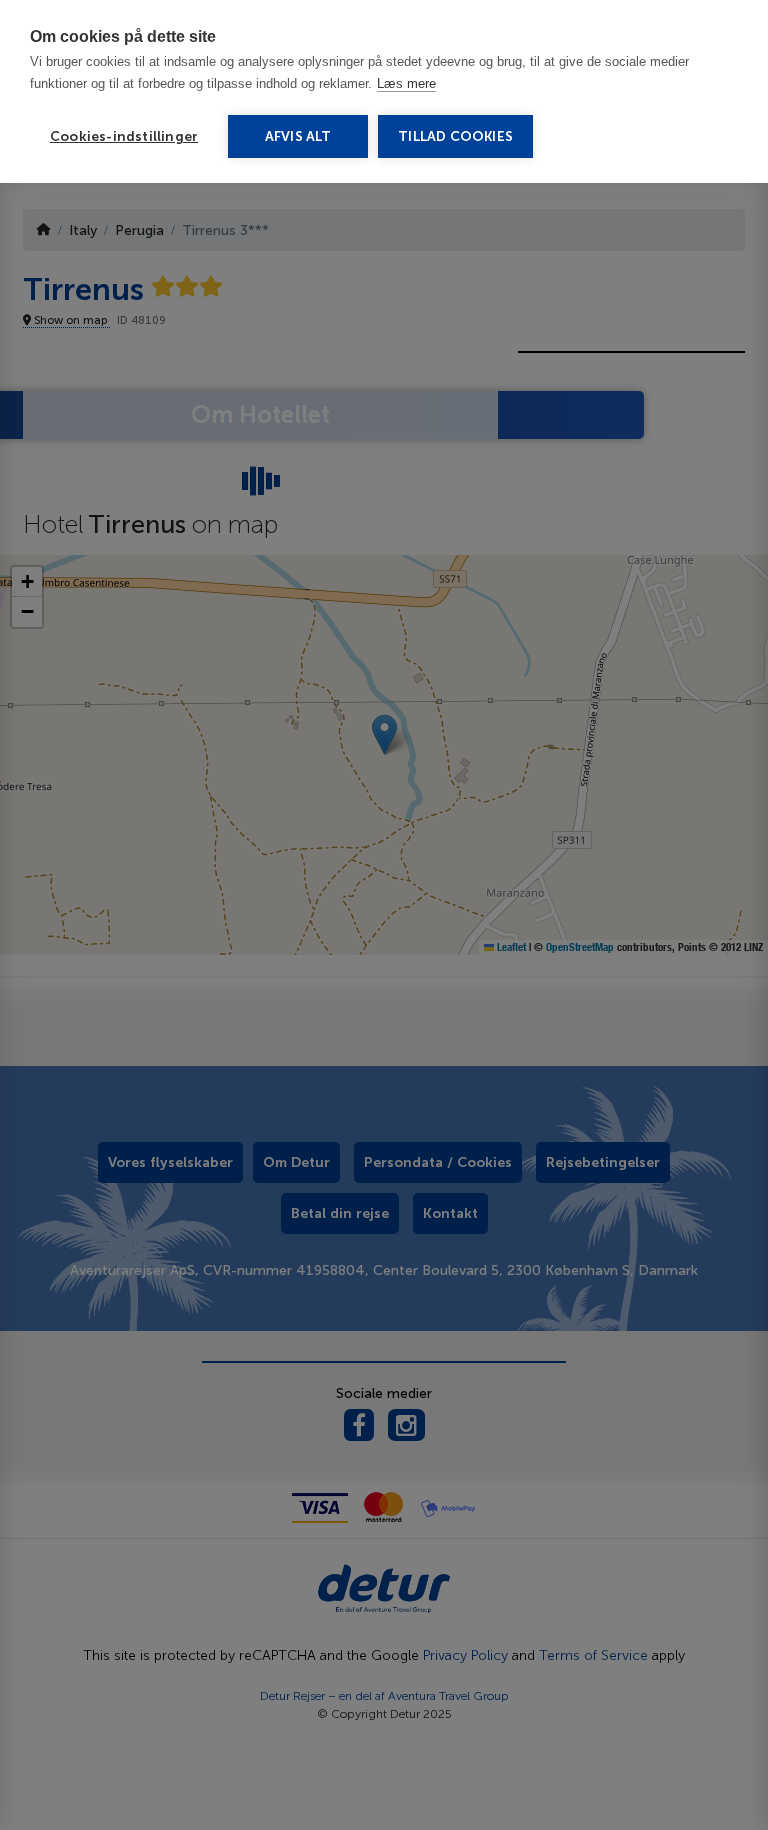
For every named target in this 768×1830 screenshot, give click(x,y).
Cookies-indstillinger (124, 136)
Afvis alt (298, 136)
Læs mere (406, 83)
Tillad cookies (455, 136)
